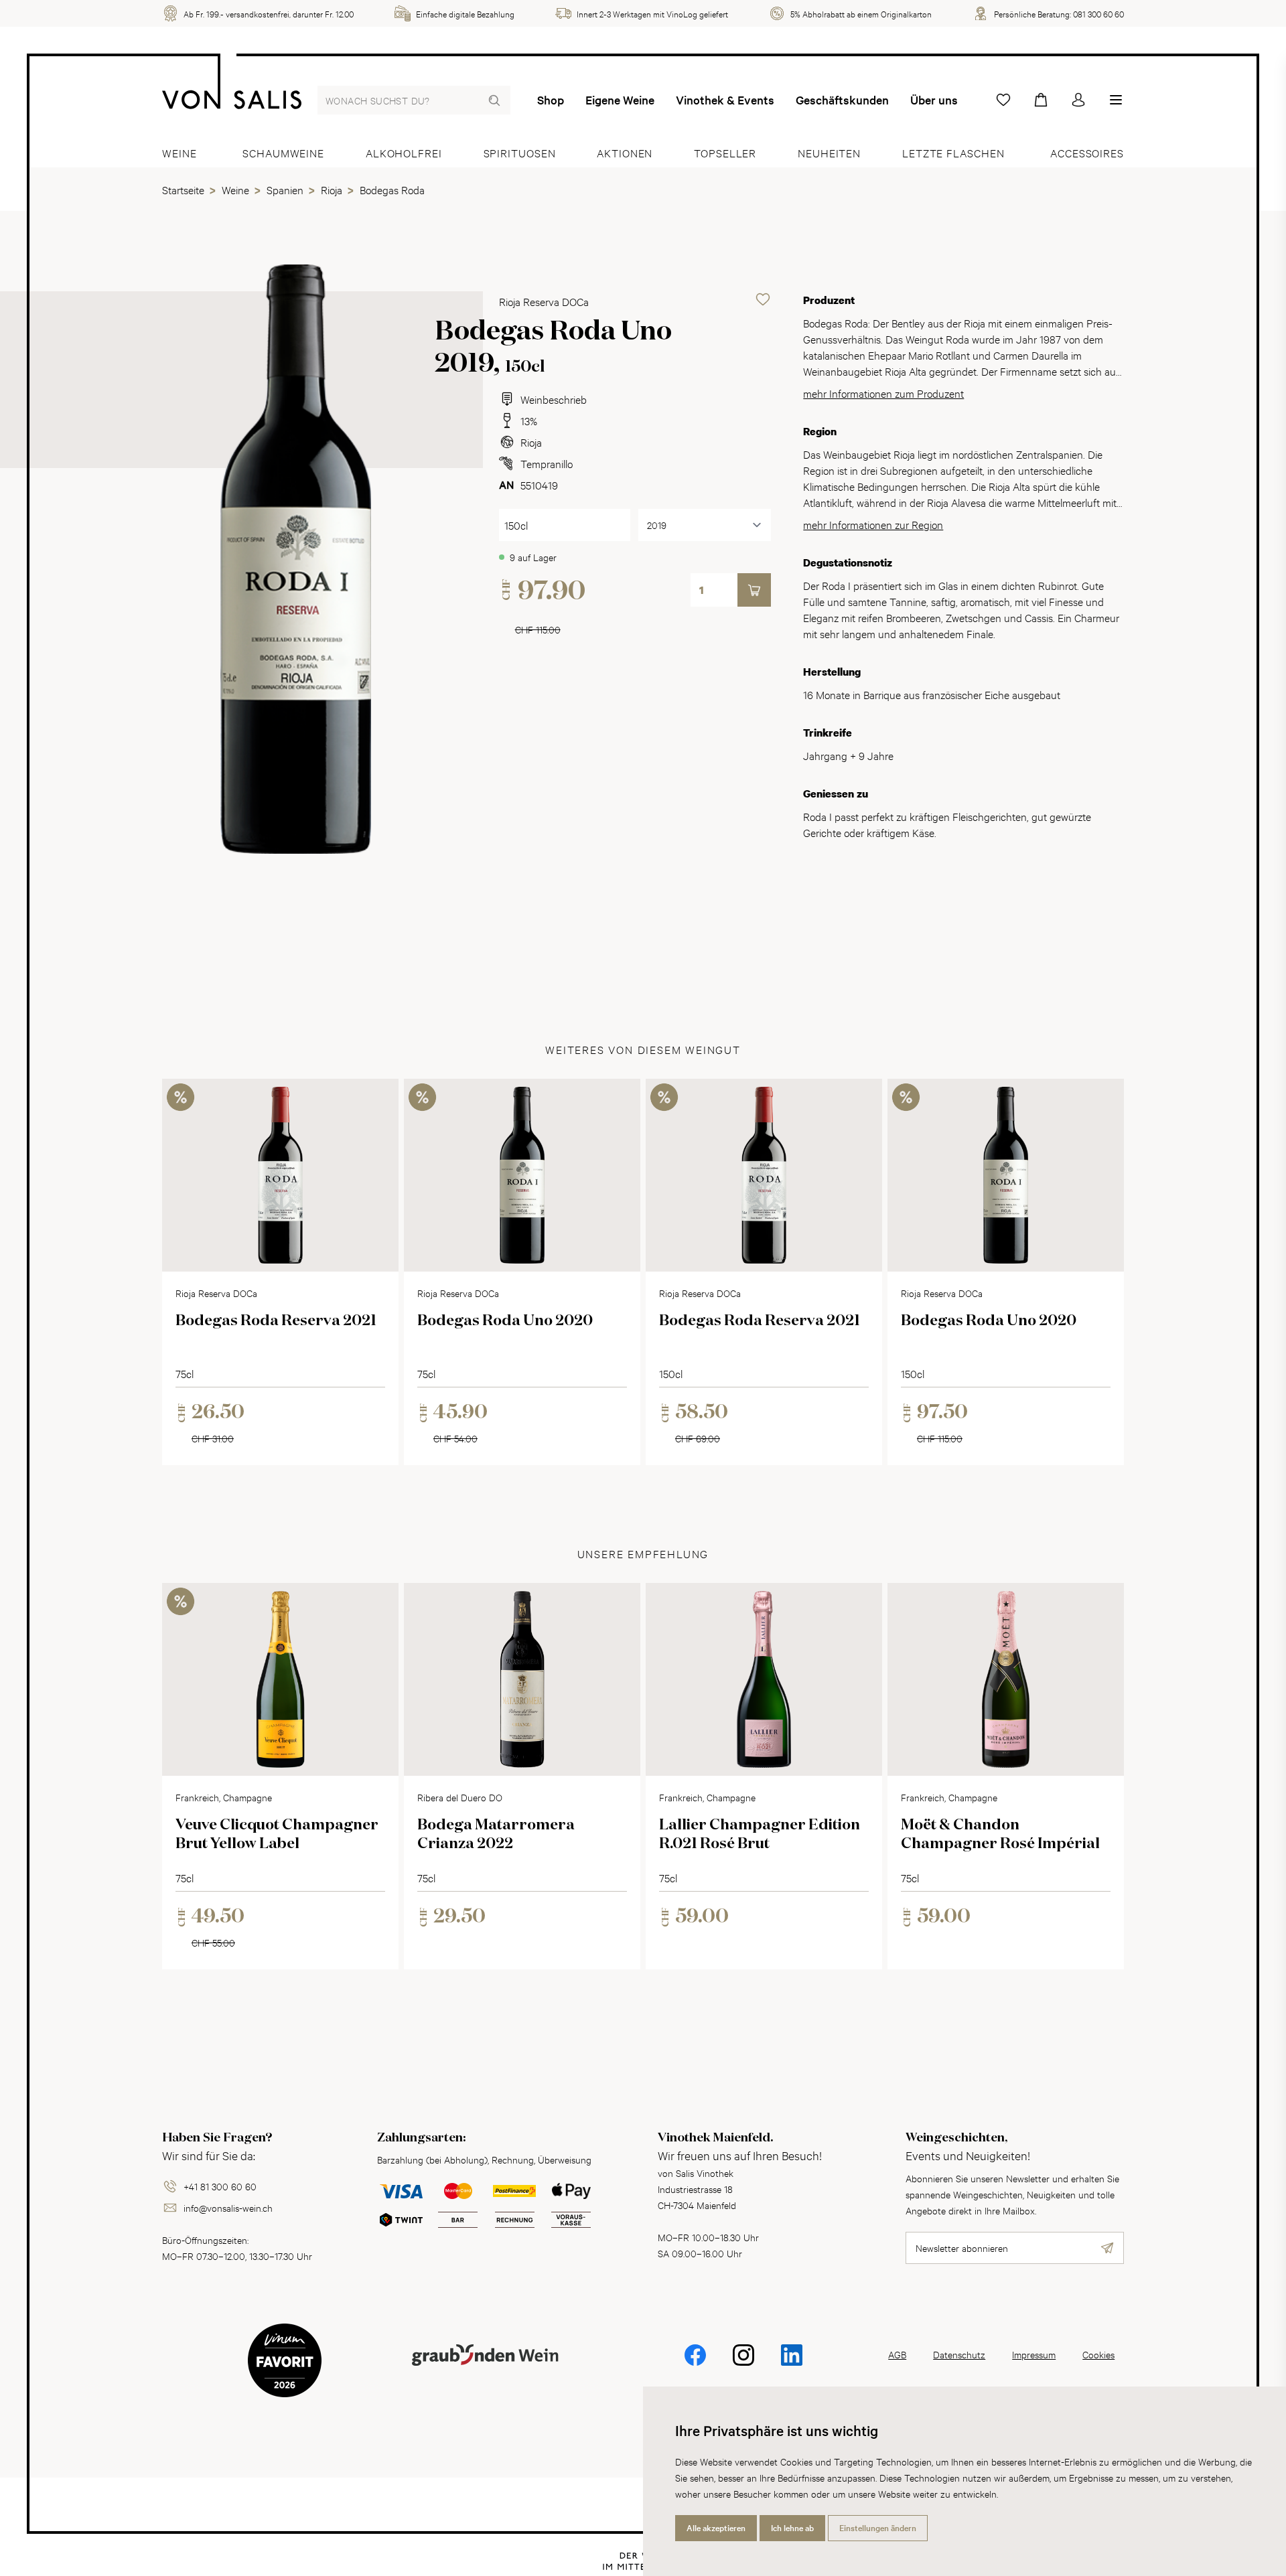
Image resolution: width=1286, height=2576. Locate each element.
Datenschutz (959, 2354)
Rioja (531, 442)
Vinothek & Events (725, 100)
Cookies (1098, 2354)
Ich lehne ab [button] (792, 2528)
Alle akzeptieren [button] (716, 2528)
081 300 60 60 (1098, 13)
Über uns (934, 100)
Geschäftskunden (842, 100)
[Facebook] (695, 2364)
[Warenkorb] (1041, 100)
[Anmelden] (1078, 100)
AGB (897, 2354)
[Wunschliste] (1003, 100)
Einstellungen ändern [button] (878, 2528)
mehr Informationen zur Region (873, 524)
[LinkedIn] (792, 2364)
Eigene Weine (620, 100)
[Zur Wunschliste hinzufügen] (763, 299)
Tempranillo (547, 463)
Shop (551, 100)
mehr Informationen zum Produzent (883, 393)
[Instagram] (743, 2364)
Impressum (1034, 2354)
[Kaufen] (754, 590)
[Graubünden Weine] (485, 2371)
